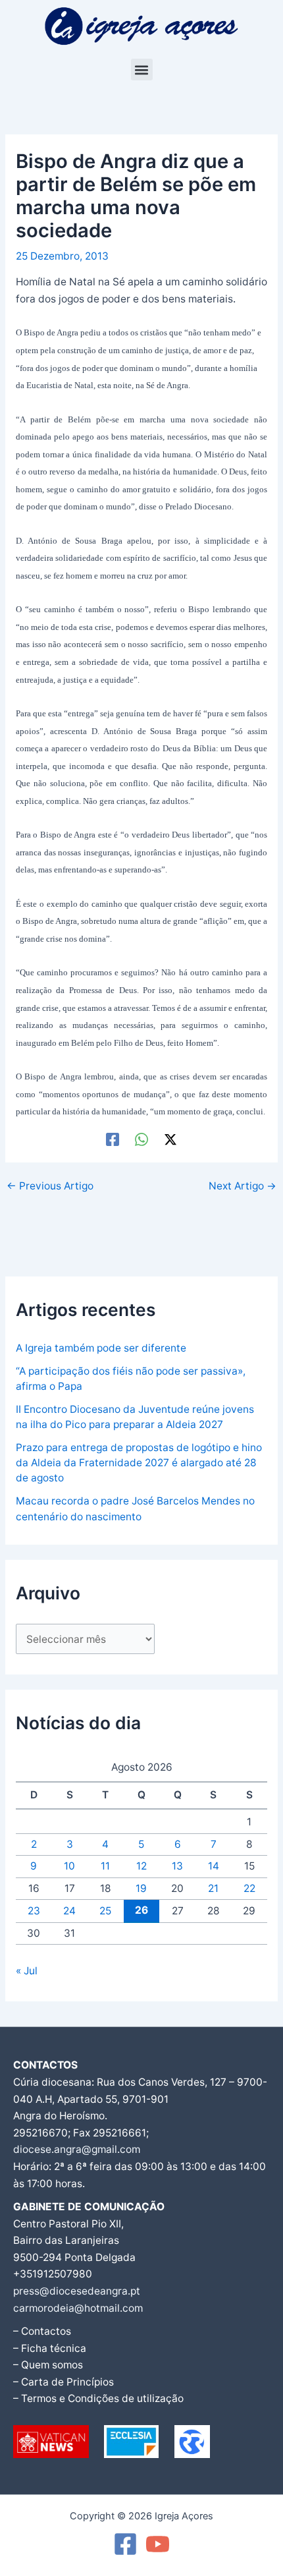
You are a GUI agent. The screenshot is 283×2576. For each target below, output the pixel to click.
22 (249, 1888)
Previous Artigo (50, 1186)
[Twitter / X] (170, 1139)
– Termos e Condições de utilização (98, 2398)
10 (69, 1866)
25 (105, 1911)
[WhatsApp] (141, 1139)
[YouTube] (158, 2544)
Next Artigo (243, 1186)
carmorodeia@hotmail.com (78, 2308)
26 (141, 1910)
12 (141, 1866)
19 (141, 1888)
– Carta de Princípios (64, 2382)
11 (105, 1866)
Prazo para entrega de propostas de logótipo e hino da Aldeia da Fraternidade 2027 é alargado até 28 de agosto (139, 1463)
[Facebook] (113, 1139)
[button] (142, 70)
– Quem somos (48, 2365)
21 (213, 1888)
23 (34, 1911)
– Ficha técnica (50, 2348)
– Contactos (42, 2331)
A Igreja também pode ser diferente (101, 1348)
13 (177, 1866)
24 (69, 1911)
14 (214, 1866)
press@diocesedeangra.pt (77, 2291)
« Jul (27, 1971)
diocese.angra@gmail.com (77, 2149)
